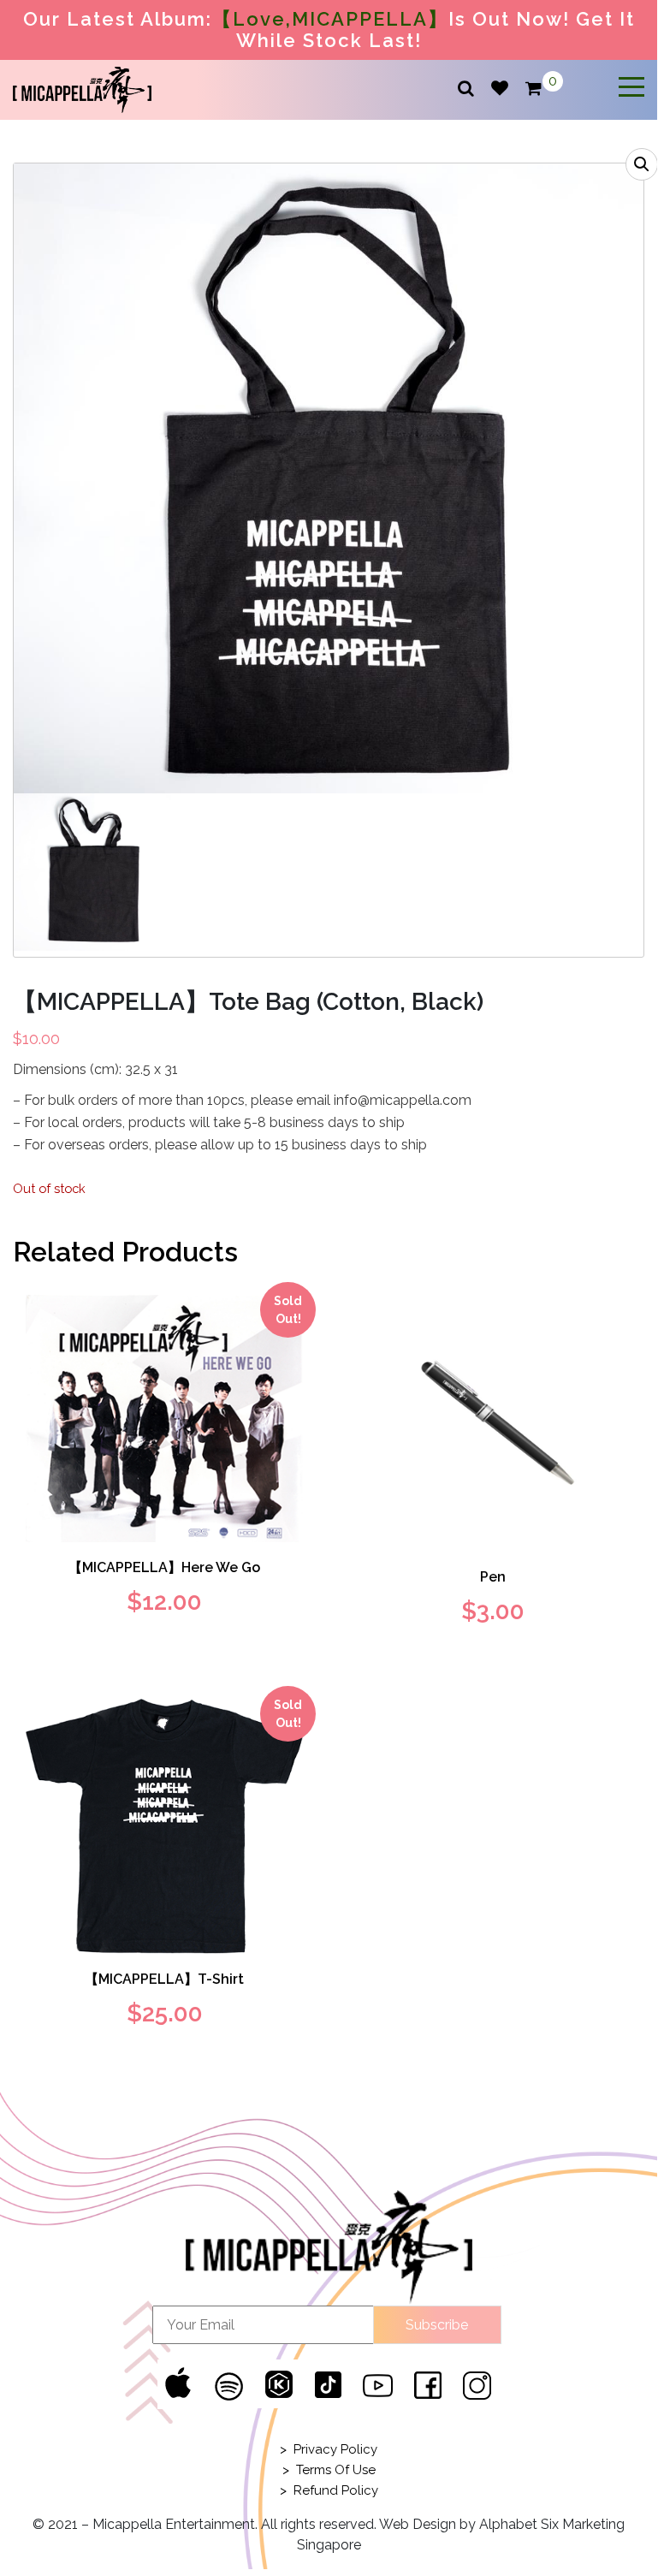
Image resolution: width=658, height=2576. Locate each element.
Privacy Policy (335, 2449)
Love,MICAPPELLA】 (341, 19)
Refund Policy (336, 2490)
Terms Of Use (336, 2470)
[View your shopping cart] (534, 89)
